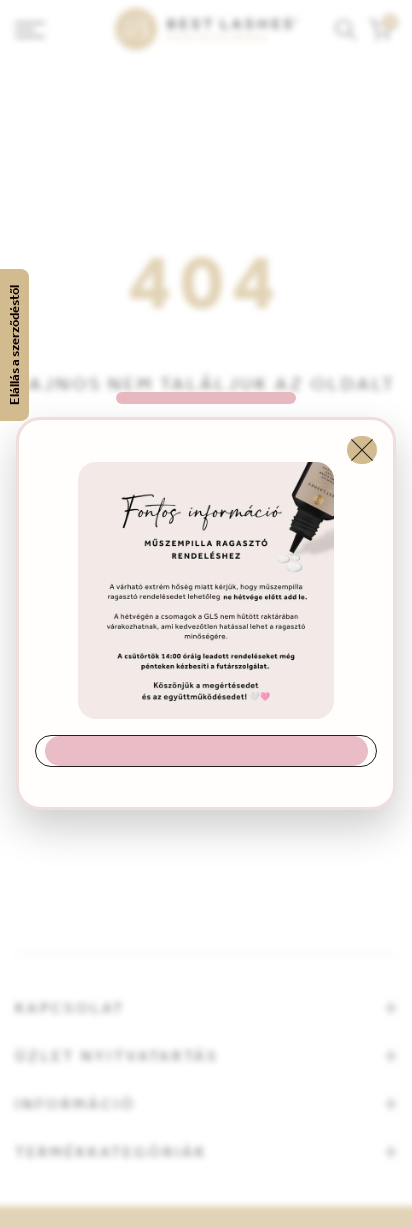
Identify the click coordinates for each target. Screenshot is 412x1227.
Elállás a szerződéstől (14, 345)
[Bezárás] (362, 450)
